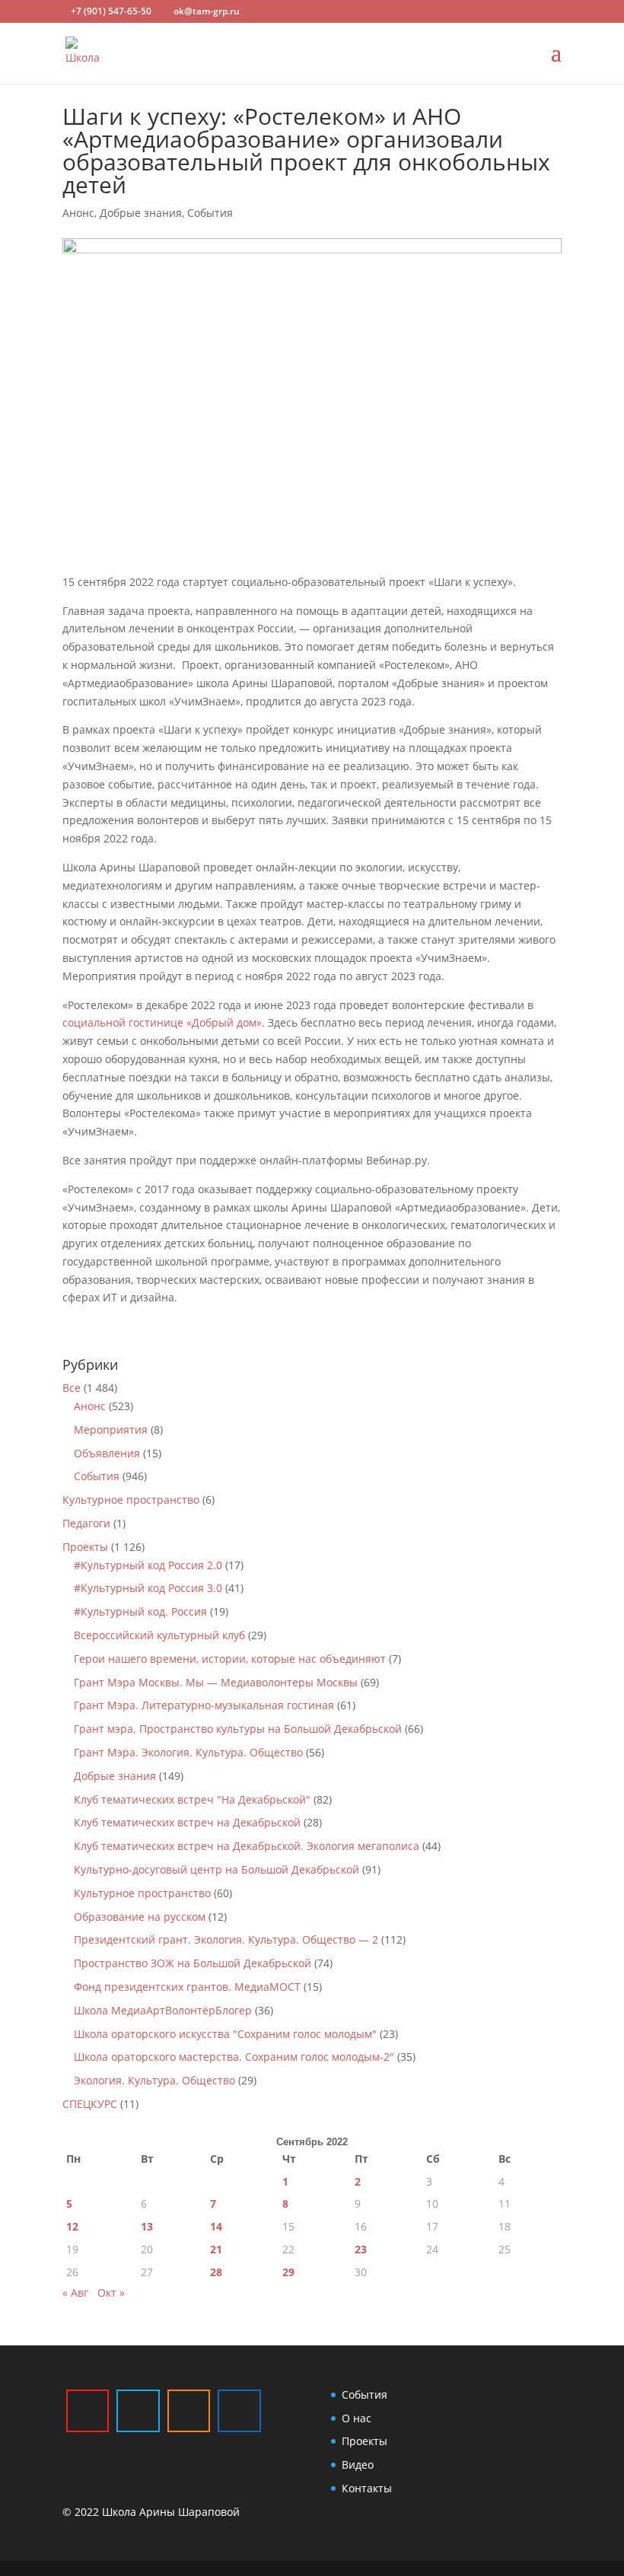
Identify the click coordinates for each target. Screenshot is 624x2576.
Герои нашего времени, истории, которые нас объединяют (230, 1659)
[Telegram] (138, 2411)
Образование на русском (140, 1917)
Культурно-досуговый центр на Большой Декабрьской (216, 1869)
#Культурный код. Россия (140, 1611)
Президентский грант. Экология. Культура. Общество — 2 (226, 1939)
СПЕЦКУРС (90, 2104)
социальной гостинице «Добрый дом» (162, 1022)
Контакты (367, 2488)
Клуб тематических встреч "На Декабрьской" (192, 1799)
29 (288, 2272)
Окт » (111, 2293)
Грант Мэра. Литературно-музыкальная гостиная (204, 1705)
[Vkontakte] (239, 2411)
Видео (358, 2465)
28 (216, 2272)
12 (72, 2226)
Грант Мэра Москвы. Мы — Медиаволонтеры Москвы (216, 1682)
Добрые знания (141, 213)
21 (216, 2249)
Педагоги (86, 1523)
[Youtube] (88, 2411)
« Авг (75, 2293)
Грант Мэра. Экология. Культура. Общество (188, 1752)
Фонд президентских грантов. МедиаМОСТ (187, 1987)
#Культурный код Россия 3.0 (148, 1588)
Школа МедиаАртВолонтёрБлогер (163, 2010)
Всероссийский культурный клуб (159, 1635)
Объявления (107, 1453)
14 (216, 2226)
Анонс (78, 213)
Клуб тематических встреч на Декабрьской (187, 1822)
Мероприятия (111, 1430)
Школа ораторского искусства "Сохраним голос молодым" (225, 2034)
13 (147, 2226)
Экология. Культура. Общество (154, 2080)
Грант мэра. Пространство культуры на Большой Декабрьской (238, 1729)
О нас (357, 2418)
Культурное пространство (131, 1500)
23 (361, 2249)
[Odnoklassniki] (189, 2411)
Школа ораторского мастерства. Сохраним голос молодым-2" (234, 2057)
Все (72, 1388)
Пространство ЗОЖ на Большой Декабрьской (193, 1963)
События (210, 213)
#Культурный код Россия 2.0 (148, 1565)
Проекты (85, 1547)
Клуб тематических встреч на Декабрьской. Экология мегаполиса (247, 1846)
